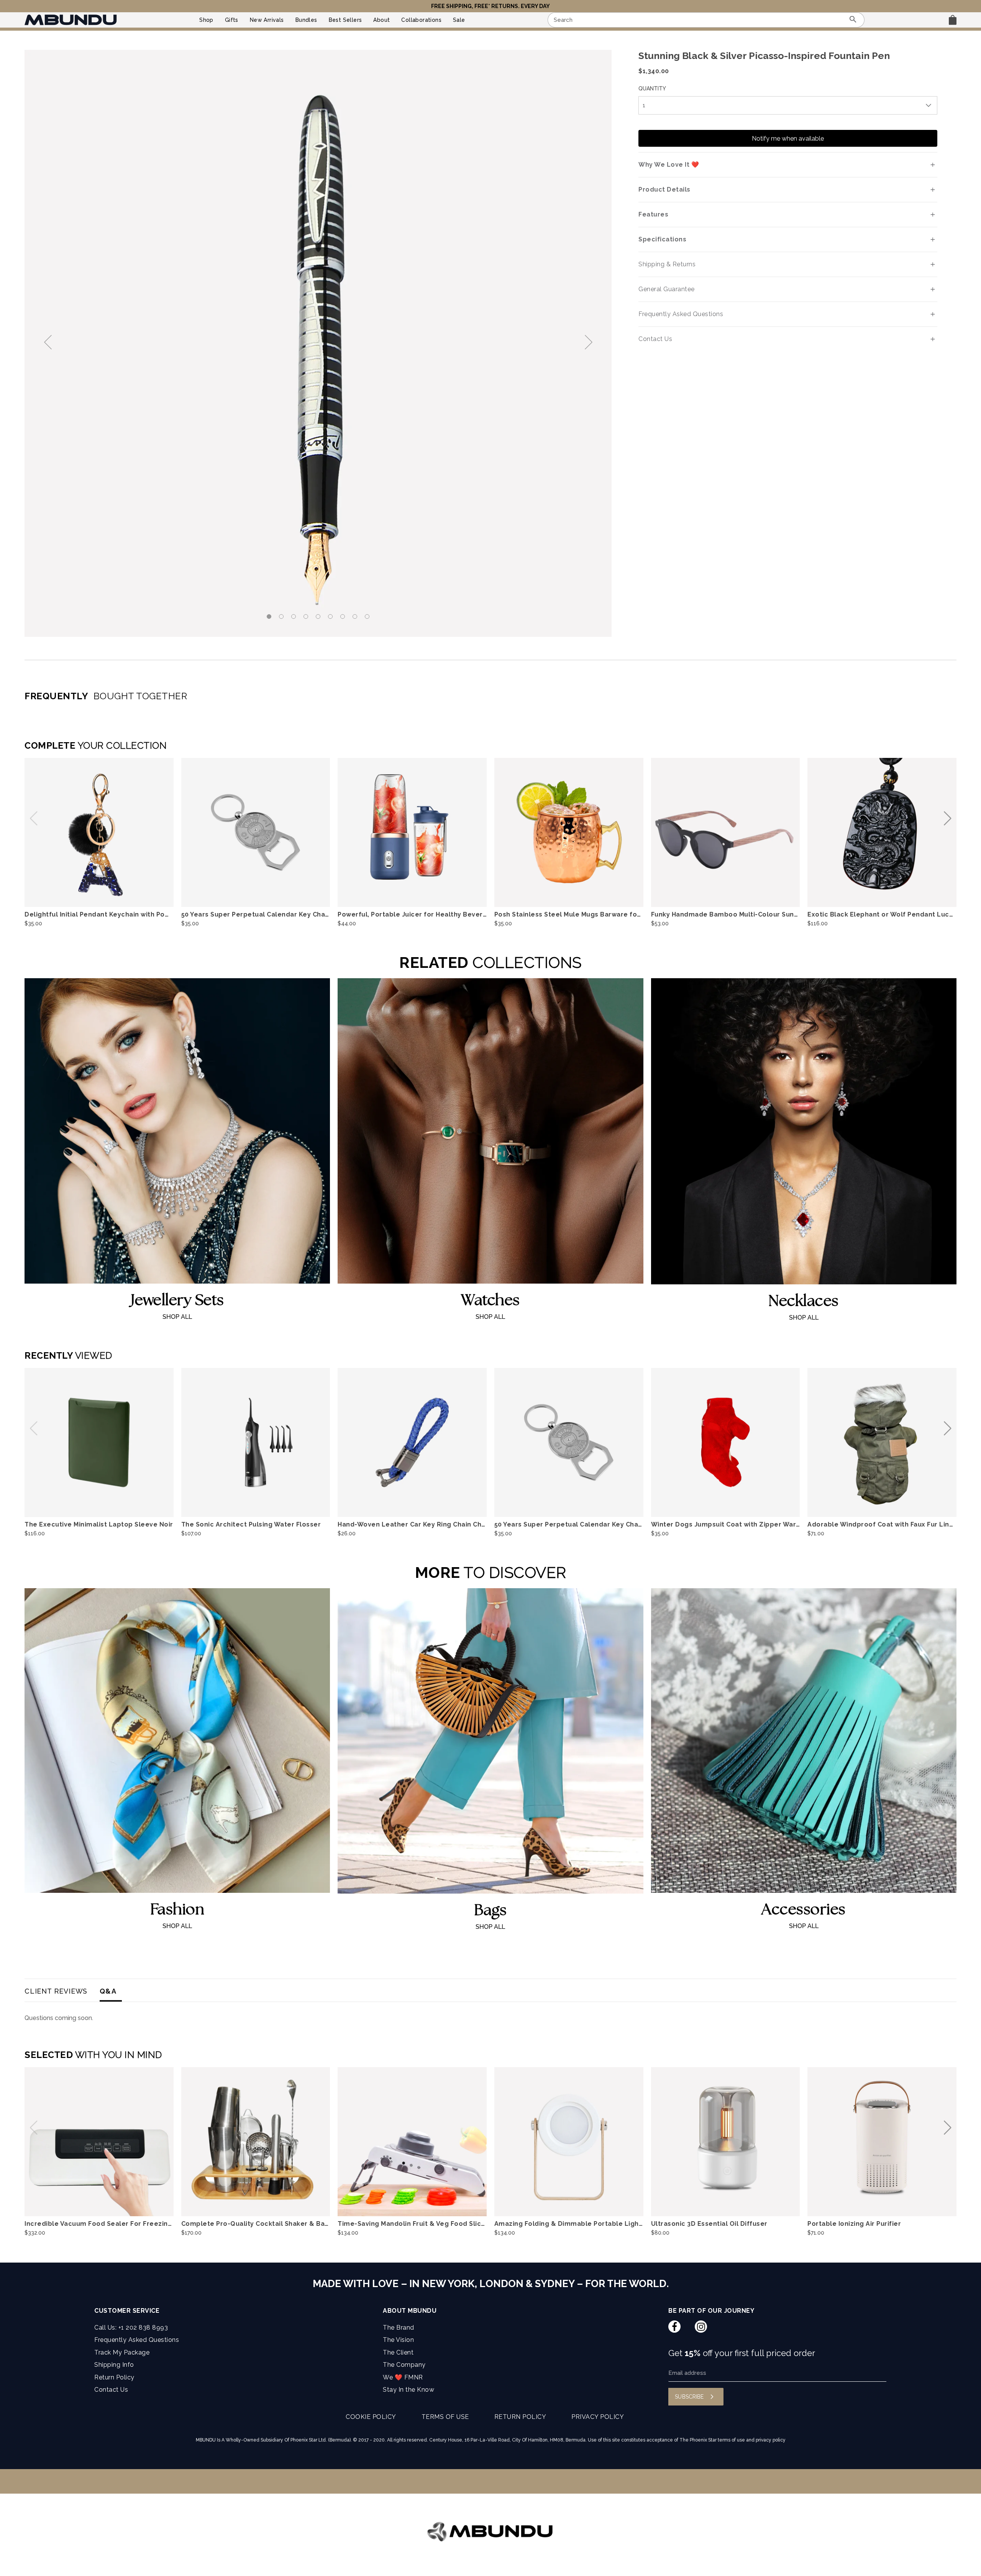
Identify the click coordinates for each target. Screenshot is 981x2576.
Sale (459, 20)
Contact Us (111, 2390)
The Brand (399, 2328)
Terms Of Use (445, 2417)
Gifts (232, 20)
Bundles (306, 20)
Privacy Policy (598, 2417)
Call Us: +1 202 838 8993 (131, 2328)
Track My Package (122, 2352)
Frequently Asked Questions (137, 2340)
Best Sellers (345, 20)
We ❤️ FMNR (403, 2377)
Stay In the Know (408, 2390)
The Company (404, 2365)
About (381, 20)
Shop (206, 20)
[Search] (853, 20)
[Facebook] (674, 2327)
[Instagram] (701, 2327)
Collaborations (421, 20)
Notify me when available (788, 139)
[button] (587, 343)
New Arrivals (267, 20)
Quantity (652, 89)
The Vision (398, 2340)
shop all (177, 1317)
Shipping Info (114, 2365)
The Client (398, 2352)
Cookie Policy (371, 2417)
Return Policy (114, 2377)
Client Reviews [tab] (56, 1991)
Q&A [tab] (108, 1991)
